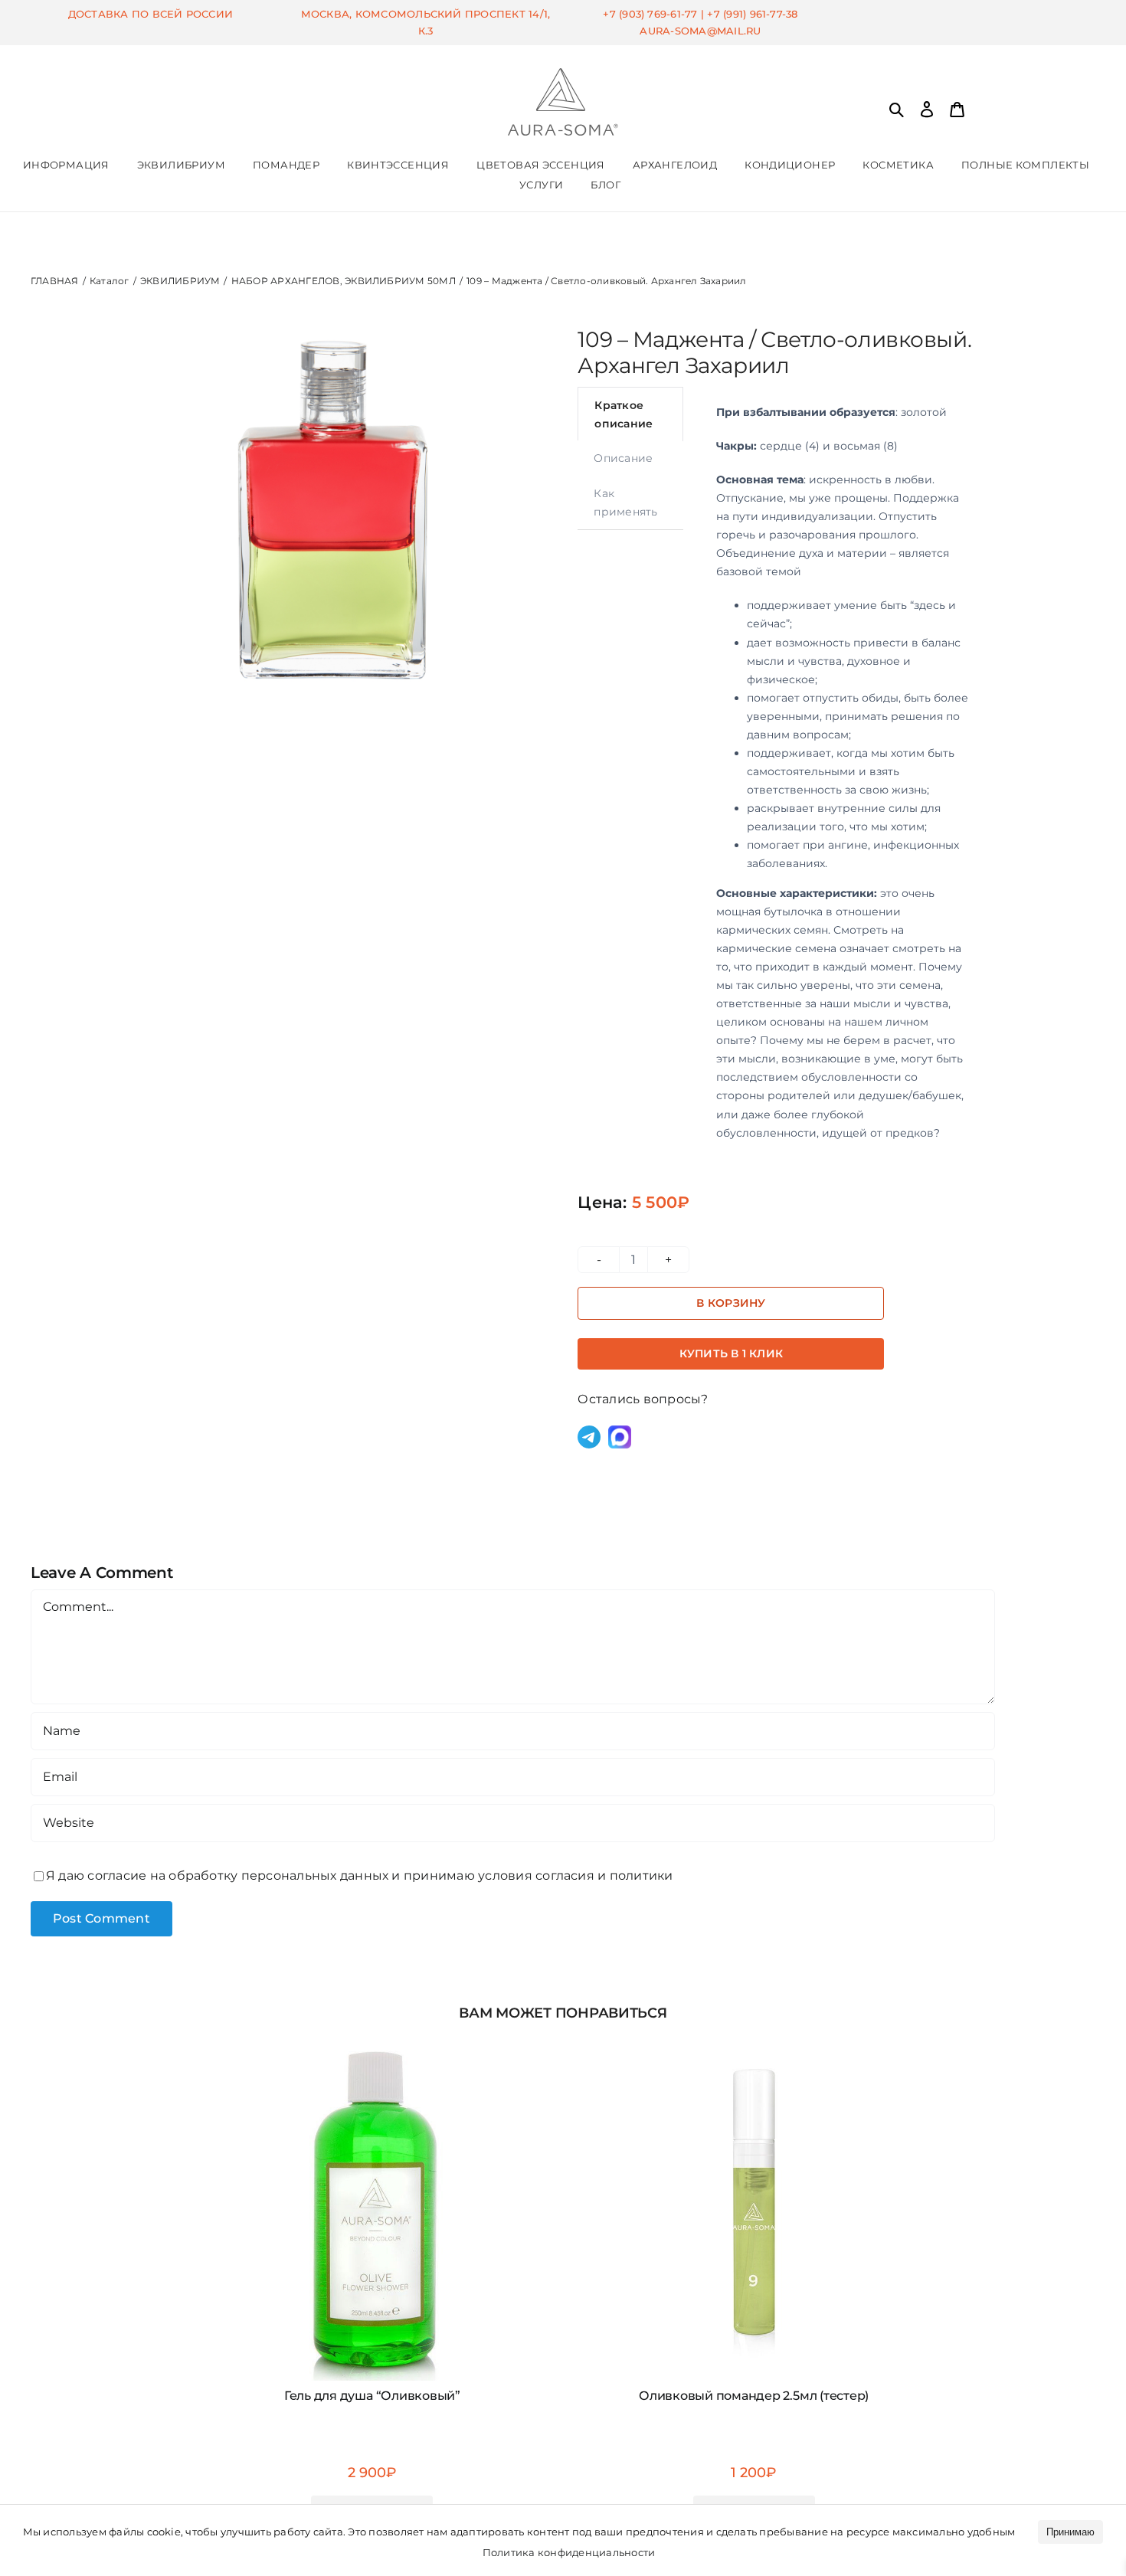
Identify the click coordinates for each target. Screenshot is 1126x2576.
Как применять (625, 502)
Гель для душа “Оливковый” (372, 2396)
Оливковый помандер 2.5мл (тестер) (754, 2396)
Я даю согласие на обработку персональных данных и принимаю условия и (360, 1876)
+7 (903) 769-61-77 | (655, 14)
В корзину (731, 1303)
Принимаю (1070, 2532)
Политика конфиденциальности (569, 2552)
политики (642, 1876)
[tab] (630, 414)
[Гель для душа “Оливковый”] (372, 2040)
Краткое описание (624, 414)
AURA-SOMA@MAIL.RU (700, 31)
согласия (565, 1876)
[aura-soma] (563, 74)
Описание (623, 458)
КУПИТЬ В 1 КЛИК (731, 1353)
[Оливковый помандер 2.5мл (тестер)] (754, 2040)
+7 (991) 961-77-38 (752, 14)
